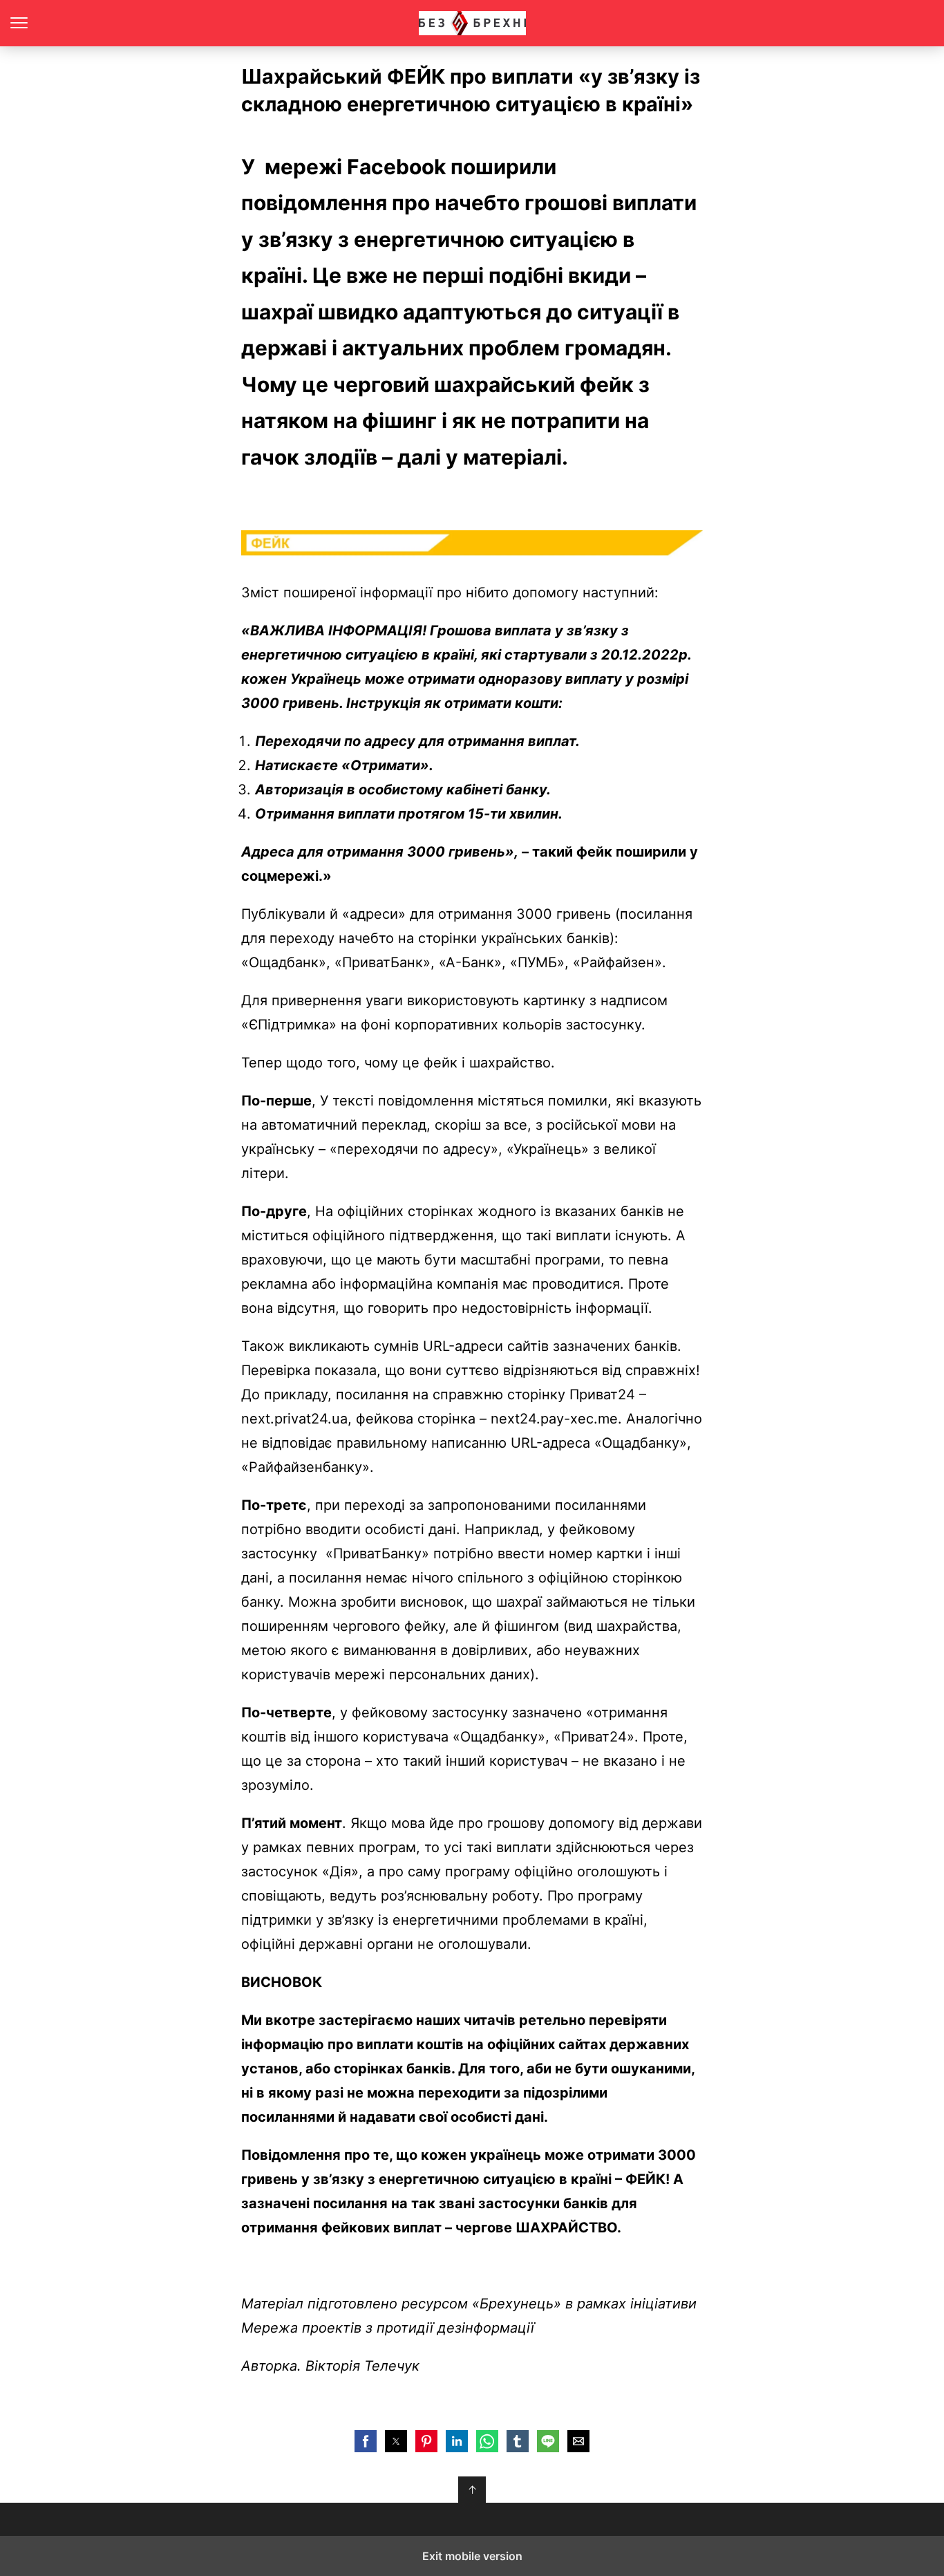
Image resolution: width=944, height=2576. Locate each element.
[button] (366, 2441)
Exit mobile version (472, 2556)
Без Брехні (472, 23)
